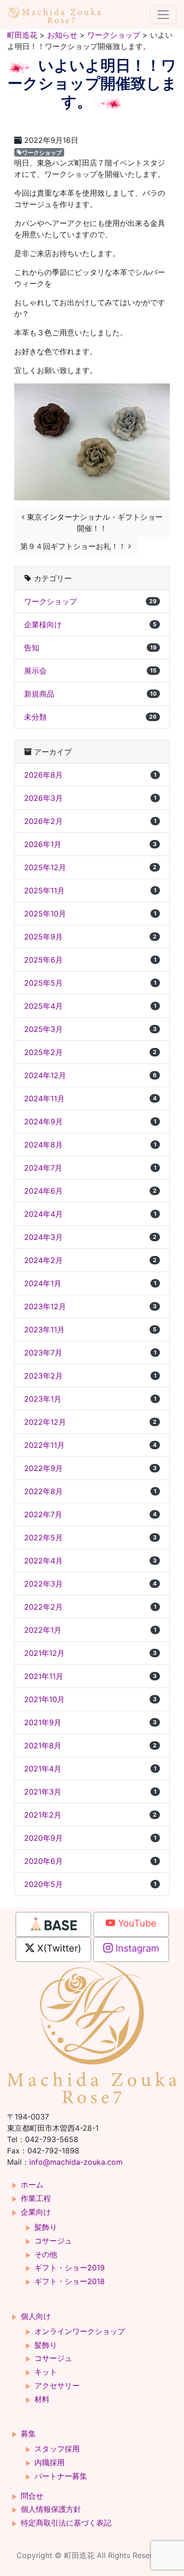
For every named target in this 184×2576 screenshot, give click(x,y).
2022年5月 (90, 1537)
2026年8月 (90, 775)
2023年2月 (90, 1376)
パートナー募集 (61, 2476)
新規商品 (90, 694)
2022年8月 (90, 1491)
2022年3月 (90, 1584)
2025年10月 (90, 914)
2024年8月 (90, 1145)
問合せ (32, 2496)
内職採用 (50, 2462)
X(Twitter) (58, 1948)
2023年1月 (90, 1399)
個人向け (36, 2316)
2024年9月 (90, 1122)
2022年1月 (90, 1630)
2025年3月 (90, 1029)
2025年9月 (90, 937)
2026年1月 (90, 844)
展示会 (90, 671)
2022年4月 (90, 1561)
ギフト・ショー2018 (70, 2281)
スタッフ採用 (57, 2449)
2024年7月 (90, 1168)
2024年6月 (90, 1191)
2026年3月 (90, 798)
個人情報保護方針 (51, 2509)
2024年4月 (90, 1214)
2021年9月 (90, 1722)
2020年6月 (90, 1861)
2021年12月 (90, 1653)
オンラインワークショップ (80, 2331)
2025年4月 (90, 1006)
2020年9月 (90, 1838)
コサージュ (53, 2241)
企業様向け (90, 624)
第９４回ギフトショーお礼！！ (74, 546)
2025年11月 (90, 890)
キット (46, 2372)
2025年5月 (90, 983)
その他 (46, 2254)
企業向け (36, 2212)
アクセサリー (57, 2385)
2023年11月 (90, 1330)
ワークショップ (42, 152)
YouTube (136, 1923)
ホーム (32, 2185)
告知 (90, 648)
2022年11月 (90, 1445)
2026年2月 (90, 821)
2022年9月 (90, 1468)
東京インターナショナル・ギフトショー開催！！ (94, 523)
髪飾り (46, 2227)
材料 (42, 2399)
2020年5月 (90, 1884)
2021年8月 (90, 1745)
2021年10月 (90, 1699)
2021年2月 (90, 1815)
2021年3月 (90, 1792)
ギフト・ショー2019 (70, 2268)
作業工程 (36, 2198)
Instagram (136, 1948)
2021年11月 (90, 1676)
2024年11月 (90, 1098)
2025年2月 (90, 1052)
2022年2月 (90, 1607)
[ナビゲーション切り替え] (163, 15)
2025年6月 (90, 960)
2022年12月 (90, 1422)
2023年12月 (90, 1306)
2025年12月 (90, 867)
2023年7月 (90, 1353)
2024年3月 (90, 1237)
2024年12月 (90, 1075)
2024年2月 (90, 1260)
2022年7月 (90, 1514)
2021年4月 (90, 1769)
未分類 (90, 717)
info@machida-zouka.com (76, 2162)
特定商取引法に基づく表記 (66, 2523)
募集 (28, 2434)
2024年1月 (90, 1283)
